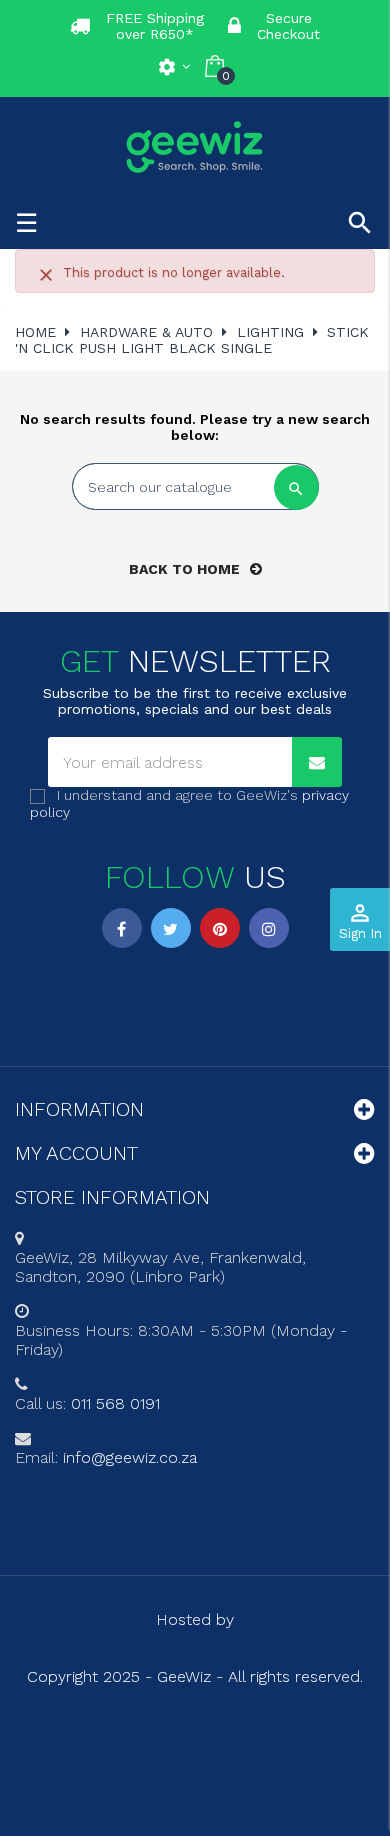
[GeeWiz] (195, 146)
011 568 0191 (115, 1403)
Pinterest (220, 928)
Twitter (171, 928)
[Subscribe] (317, 762)
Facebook (122, 928)
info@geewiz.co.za (130, 1457)
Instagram (269, 928)
